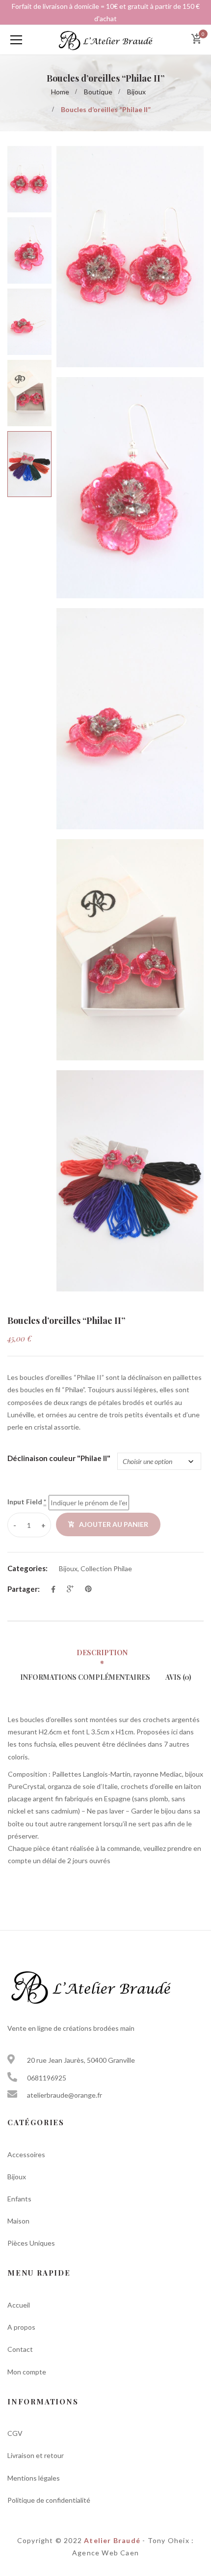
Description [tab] (102, 1653)
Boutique (98, 92)
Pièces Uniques (31, 2243)
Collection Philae (106, 1568)
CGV (15, 2433)
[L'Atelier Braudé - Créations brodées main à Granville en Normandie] (105, 40)
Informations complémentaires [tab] (85, 1677)
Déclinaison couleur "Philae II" (59, 1458)
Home (60, 92)
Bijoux (136, 92)
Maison (18, 2221)
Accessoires (26, 2154)
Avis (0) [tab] (178, 1677)
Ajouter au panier (114, 1524)
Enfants (19, 2199)
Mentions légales (34, 2478)
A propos (21, 2327)
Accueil (19, 2305)
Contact (20, 2349)
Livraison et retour (36, 2455)
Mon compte (27, 2372)
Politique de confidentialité (49, 2500)
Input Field (27, 1502)
